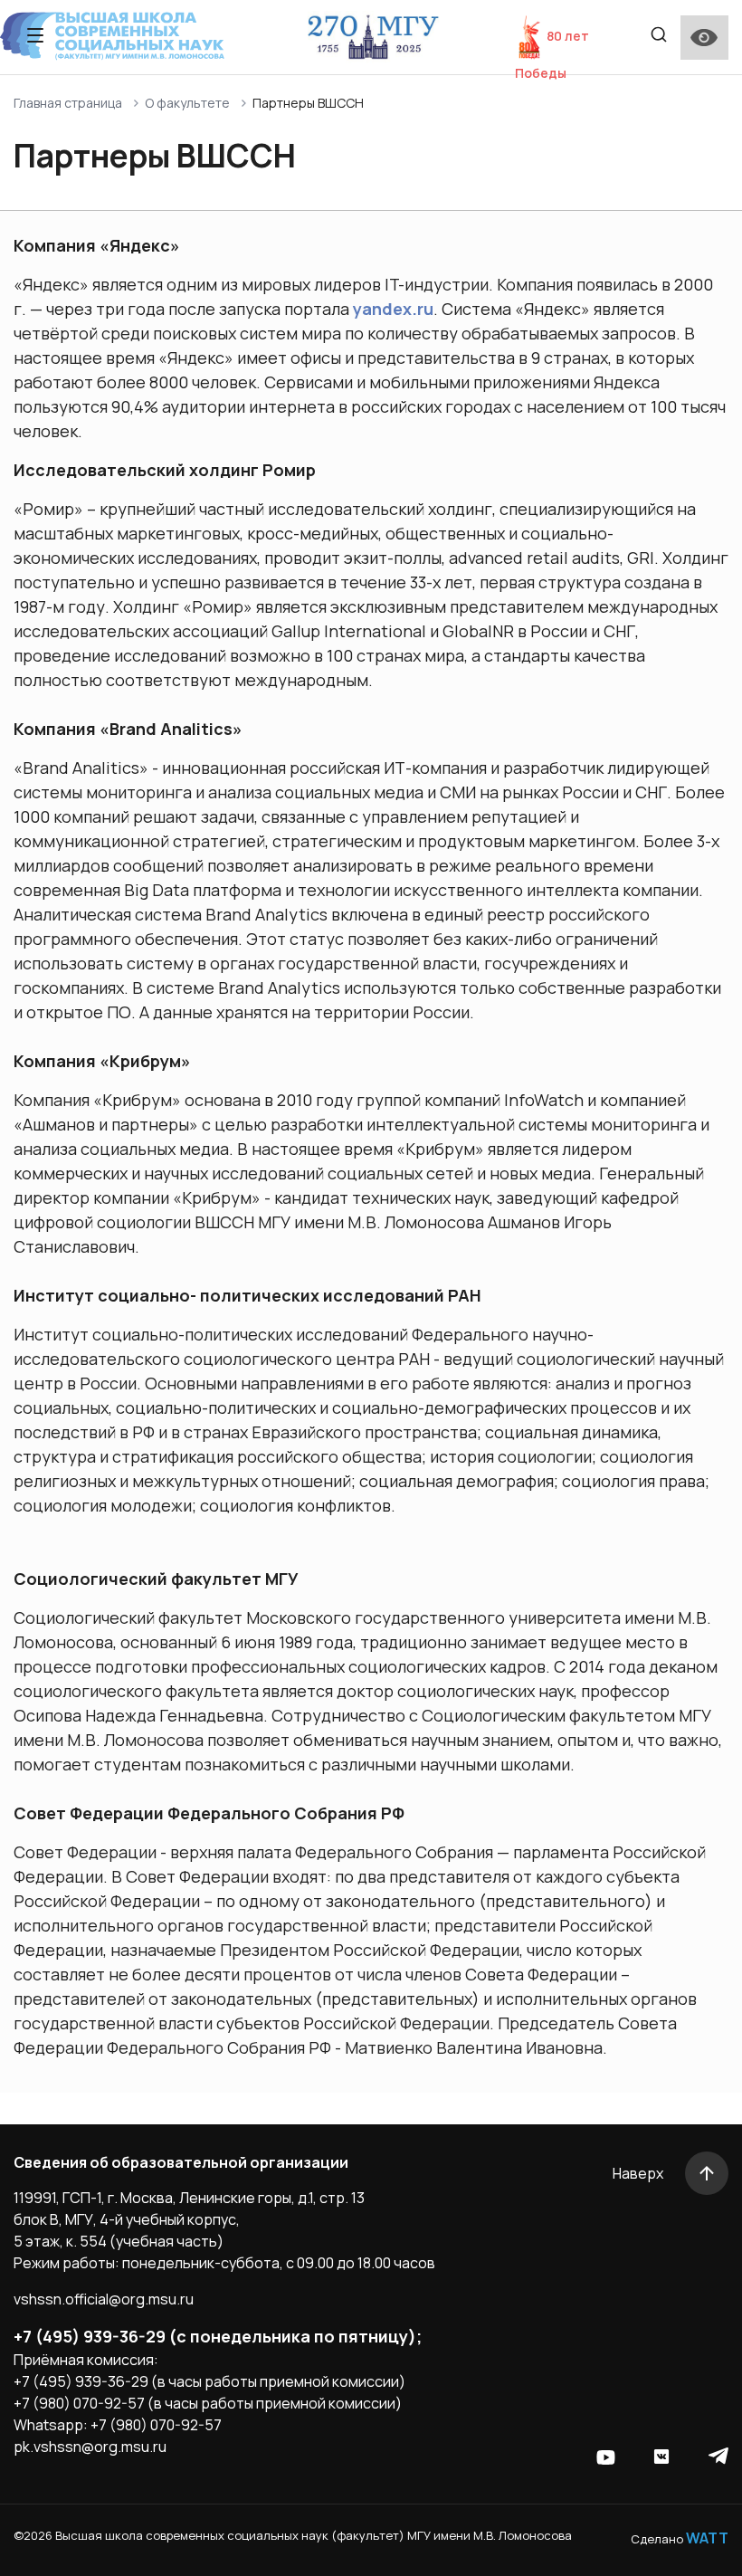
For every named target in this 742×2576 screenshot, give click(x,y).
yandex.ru (393, 309)
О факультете (187, 103)
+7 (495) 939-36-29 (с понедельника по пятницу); (218, 2336)
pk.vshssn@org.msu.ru (90, 2447)
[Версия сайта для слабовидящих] (704, 38)
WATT (707, 2538)
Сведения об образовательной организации (181, 2162)
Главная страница (68, 103)
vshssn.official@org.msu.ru (104, 2299)
